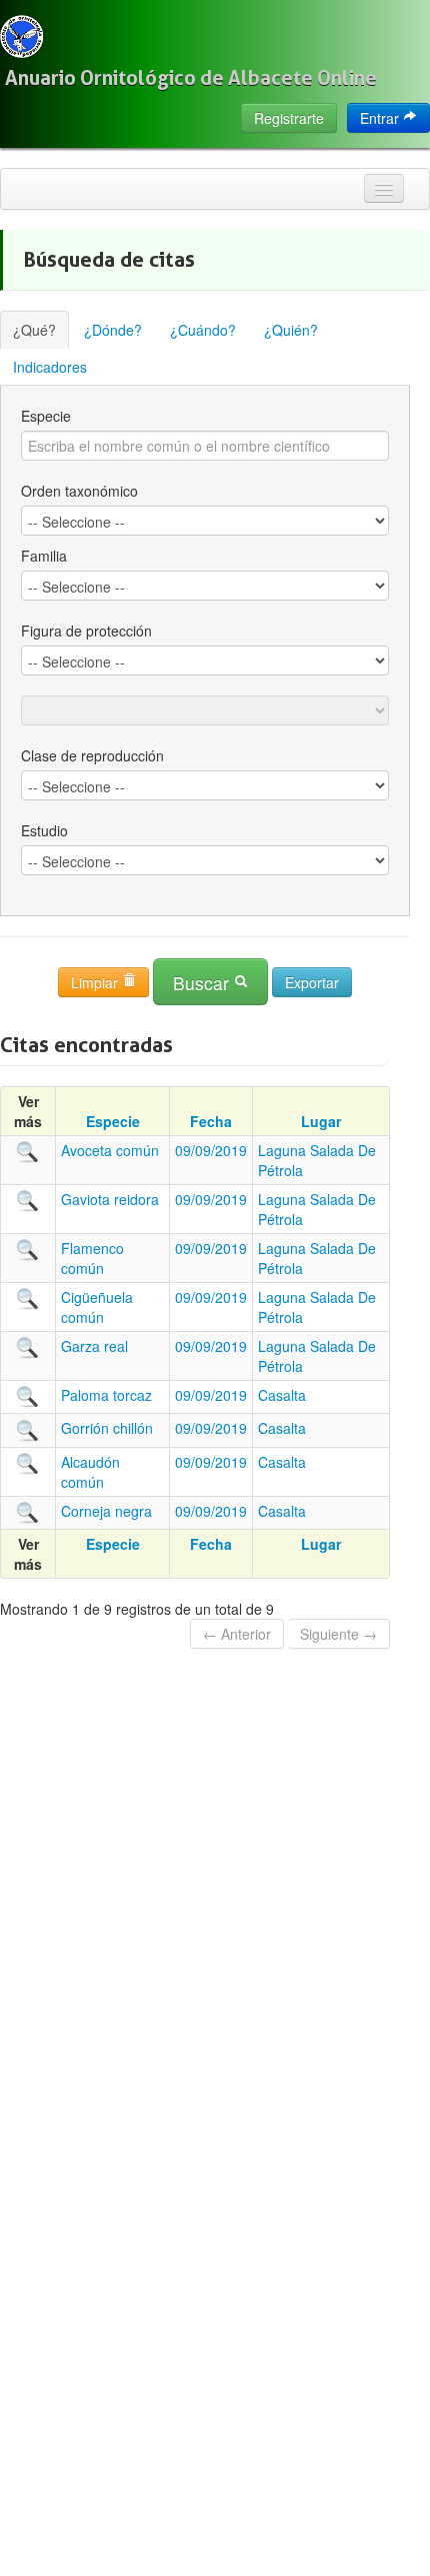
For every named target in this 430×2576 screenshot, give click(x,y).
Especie (46, 416)
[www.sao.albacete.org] (21, 36)
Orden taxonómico (79, 491)
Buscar (203, 983)
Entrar (381, 118)
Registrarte (289, 118)
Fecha (211, 1121)
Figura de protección (86, 631)
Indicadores (50, 367)
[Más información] (28, 1150)
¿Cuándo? (203, 330)
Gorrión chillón (107, 1428)
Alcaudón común (90, 1472)
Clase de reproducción (92, 755)
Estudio (44, 830)
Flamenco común (92, 1258)
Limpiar (96, 982)
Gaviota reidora (110, 1199)
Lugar (321, 1121)
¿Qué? (34, 330)
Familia (44, 556)
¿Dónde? (113, 330)
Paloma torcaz (106, 1395)
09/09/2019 (211, 1150)
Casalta (282, 1395)
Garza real (94, 1346)
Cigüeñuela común (97, 1307)
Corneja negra (106, 1511)
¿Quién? (291, 330)
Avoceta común (110, 1150)
